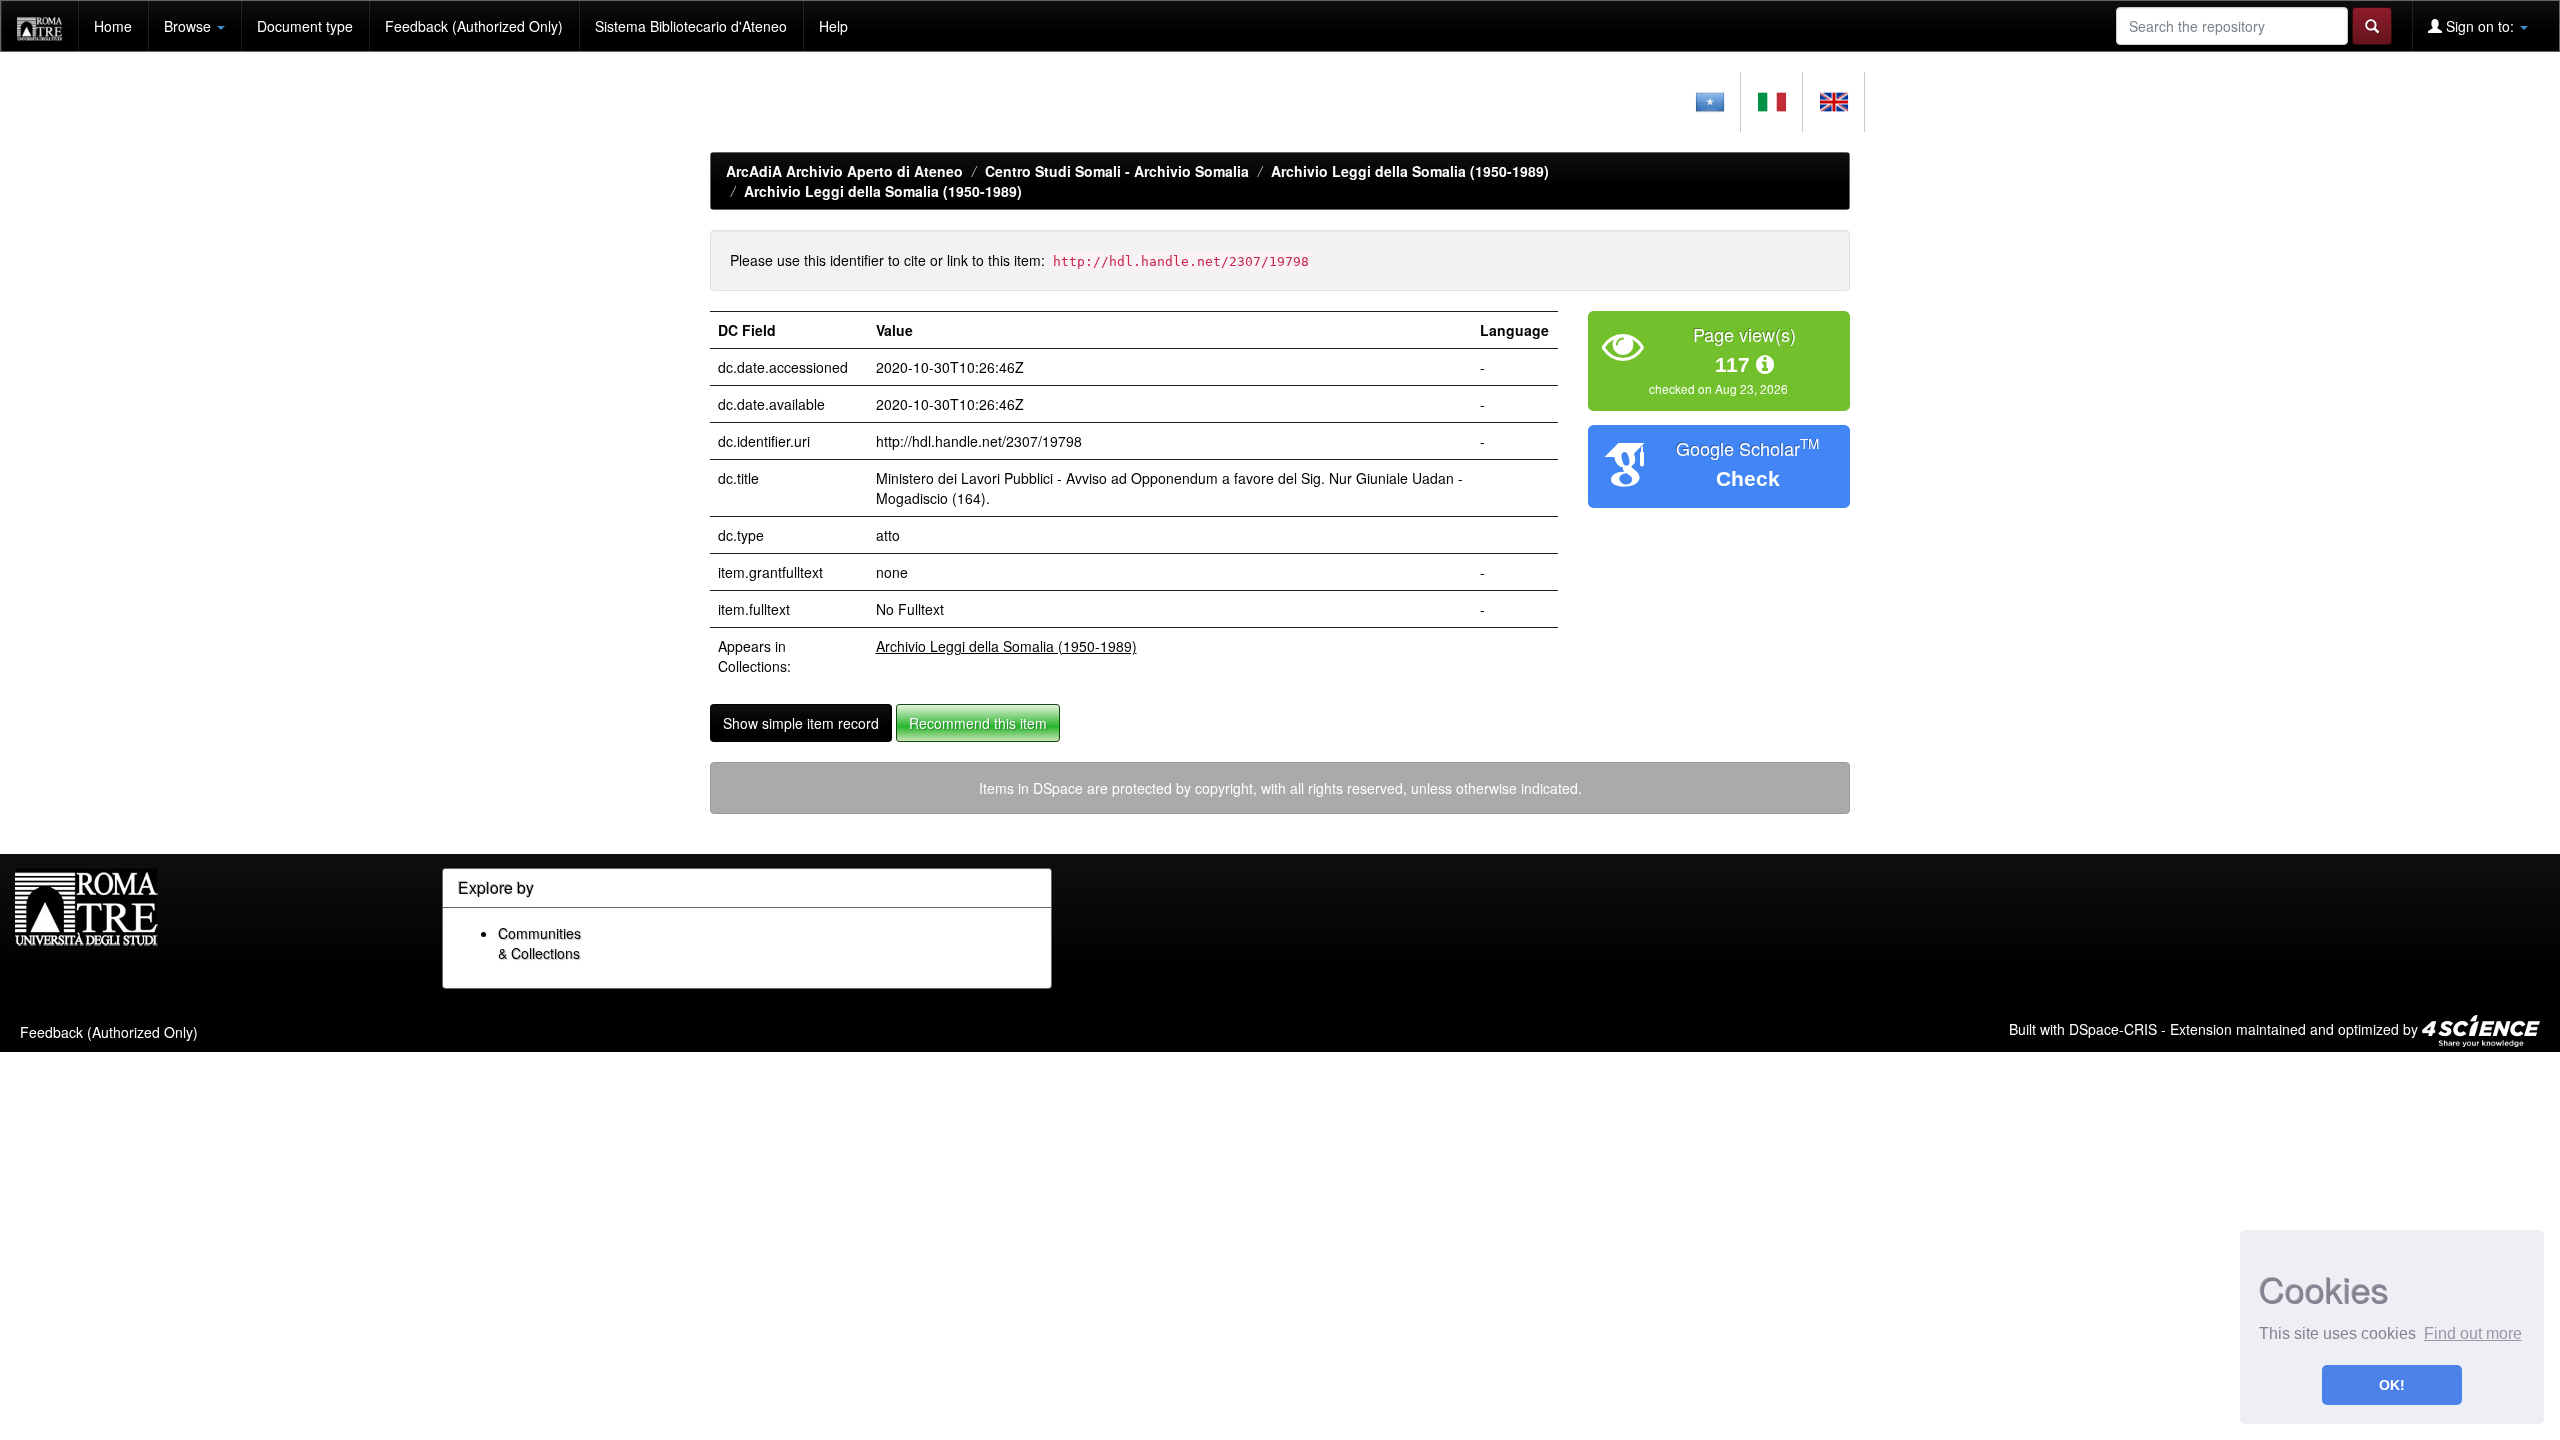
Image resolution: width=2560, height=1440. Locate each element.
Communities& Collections (539, 943)
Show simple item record (801, 723)
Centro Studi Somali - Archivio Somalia (1117, 171)
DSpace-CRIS (2113, 1028)
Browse (189, 26)
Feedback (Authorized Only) (474, 26)
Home (113, 26)
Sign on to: (2480, 26)
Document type (305, 26)
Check (1748, 478)
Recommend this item (978, 723)
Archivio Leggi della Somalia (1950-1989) (1410, 171)
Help (833, 26)
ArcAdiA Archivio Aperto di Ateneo (844, 171)
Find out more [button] (2473, 1333)
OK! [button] (2392, 1385)
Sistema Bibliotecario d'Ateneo (691, 26)
